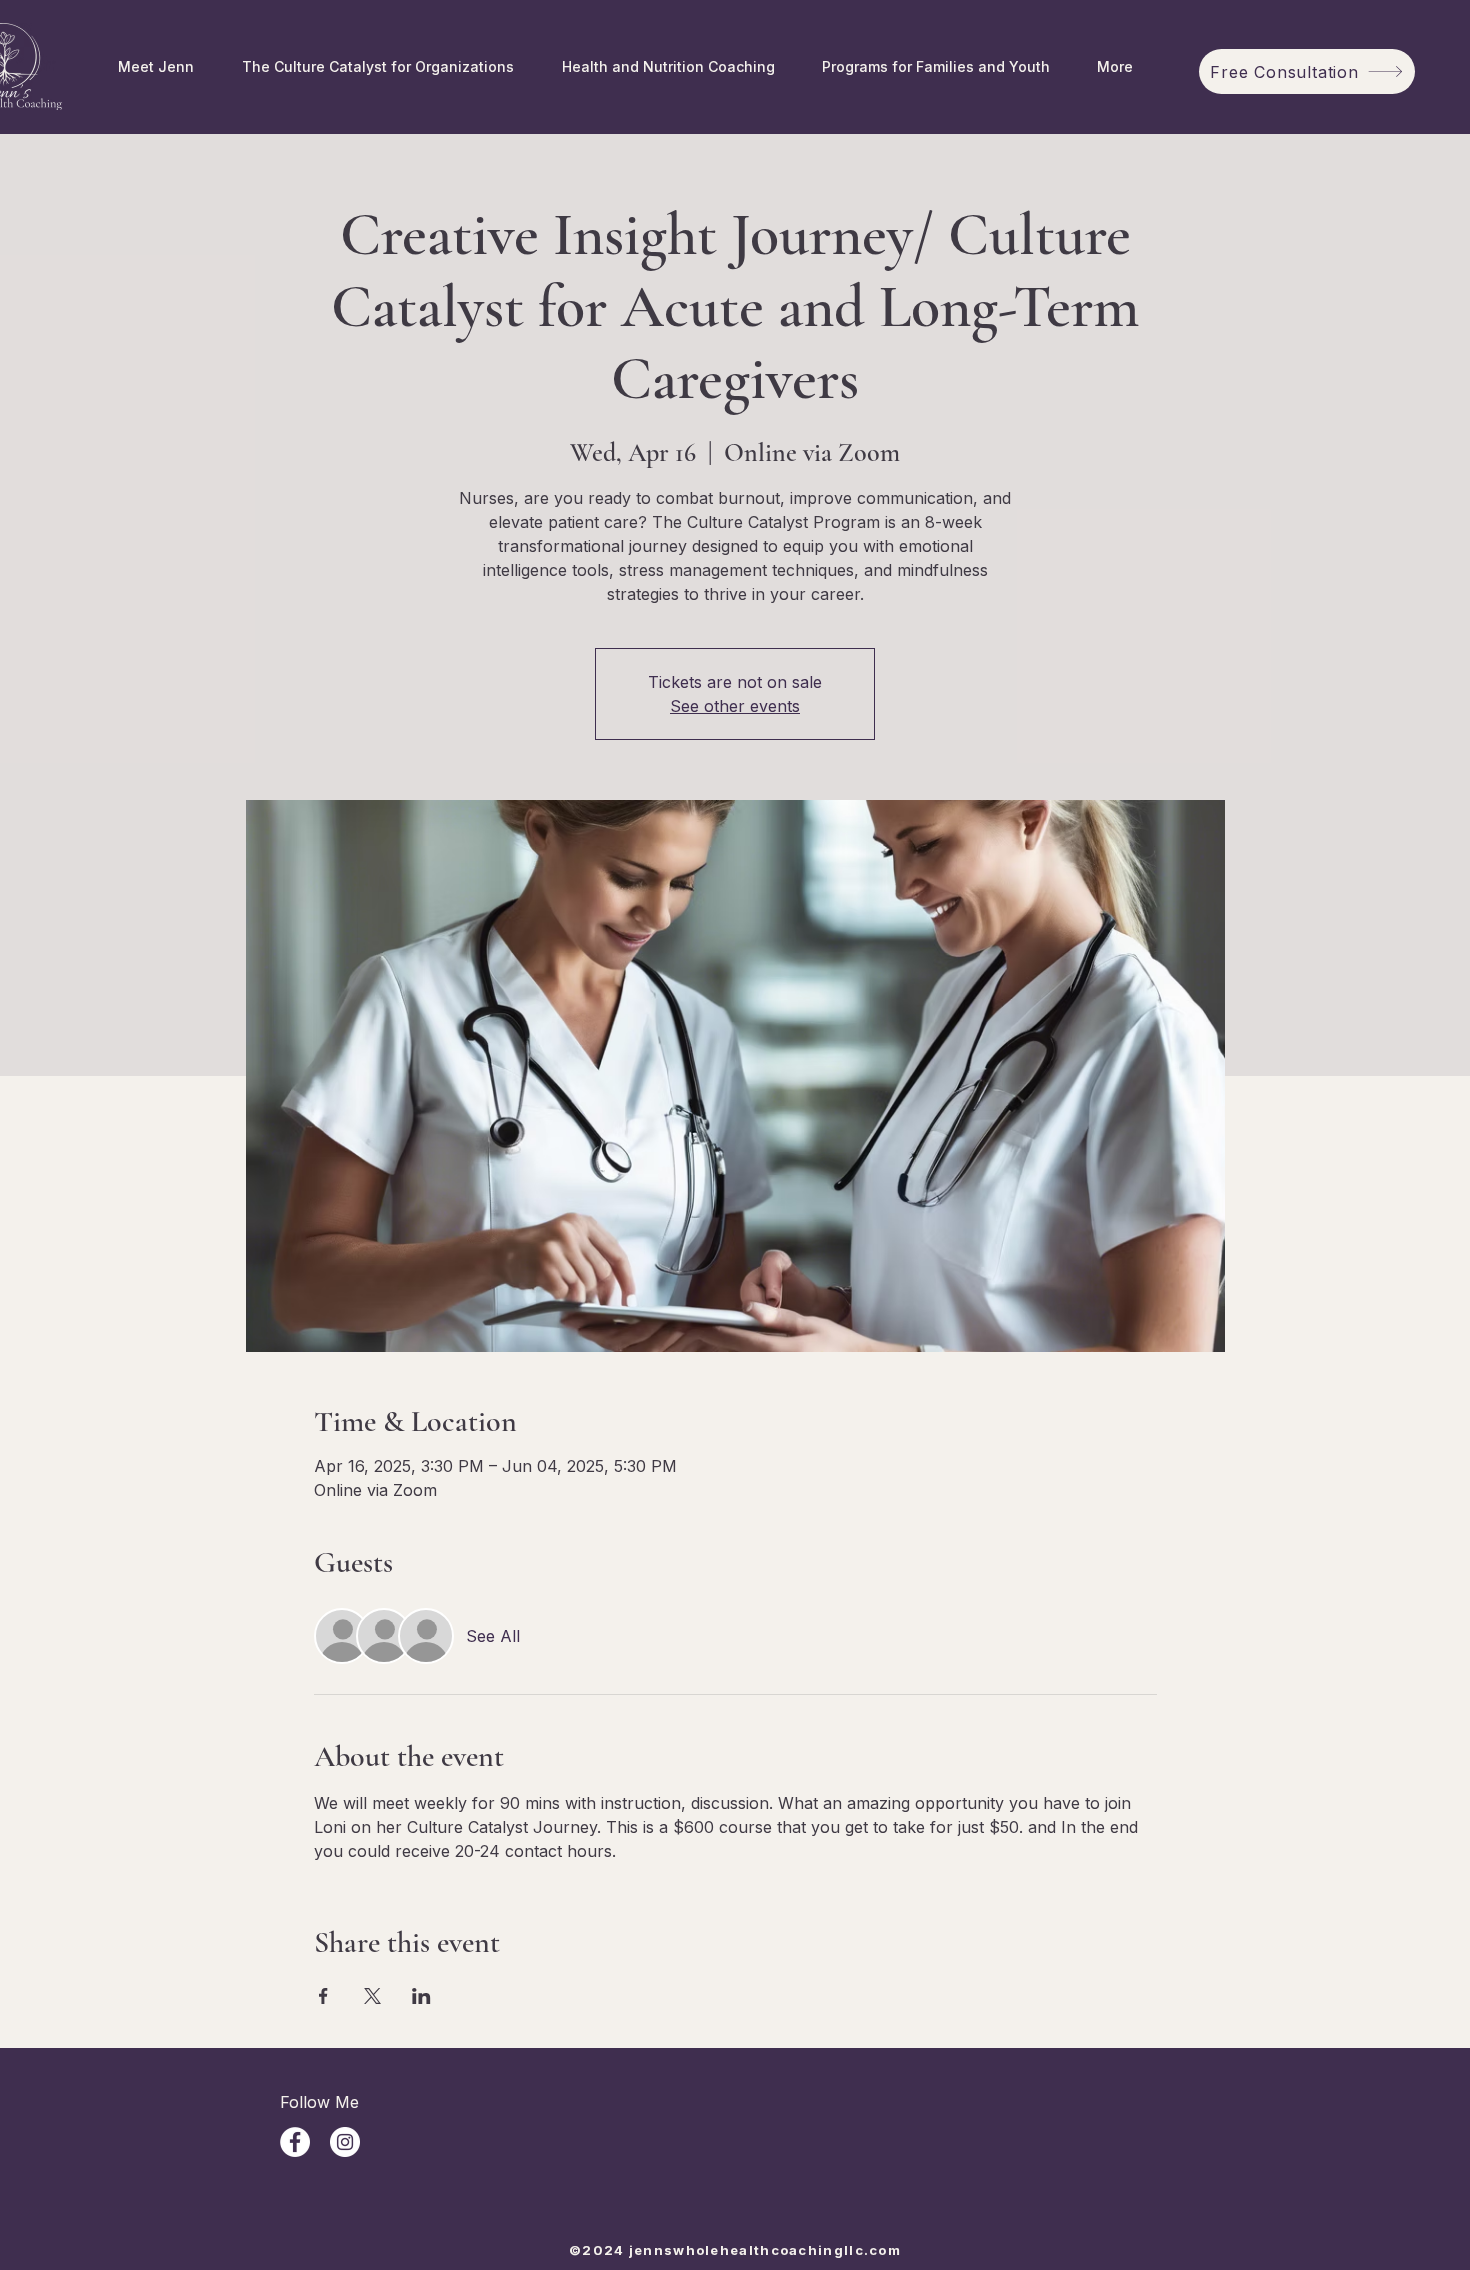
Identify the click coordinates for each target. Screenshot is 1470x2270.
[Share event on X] (372, 1996)
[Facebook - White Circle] (295, 2142)
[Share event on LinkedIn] (421, 1996)
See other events (735, 706)
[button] (935, 67)
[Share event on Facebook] (323, 1996)
